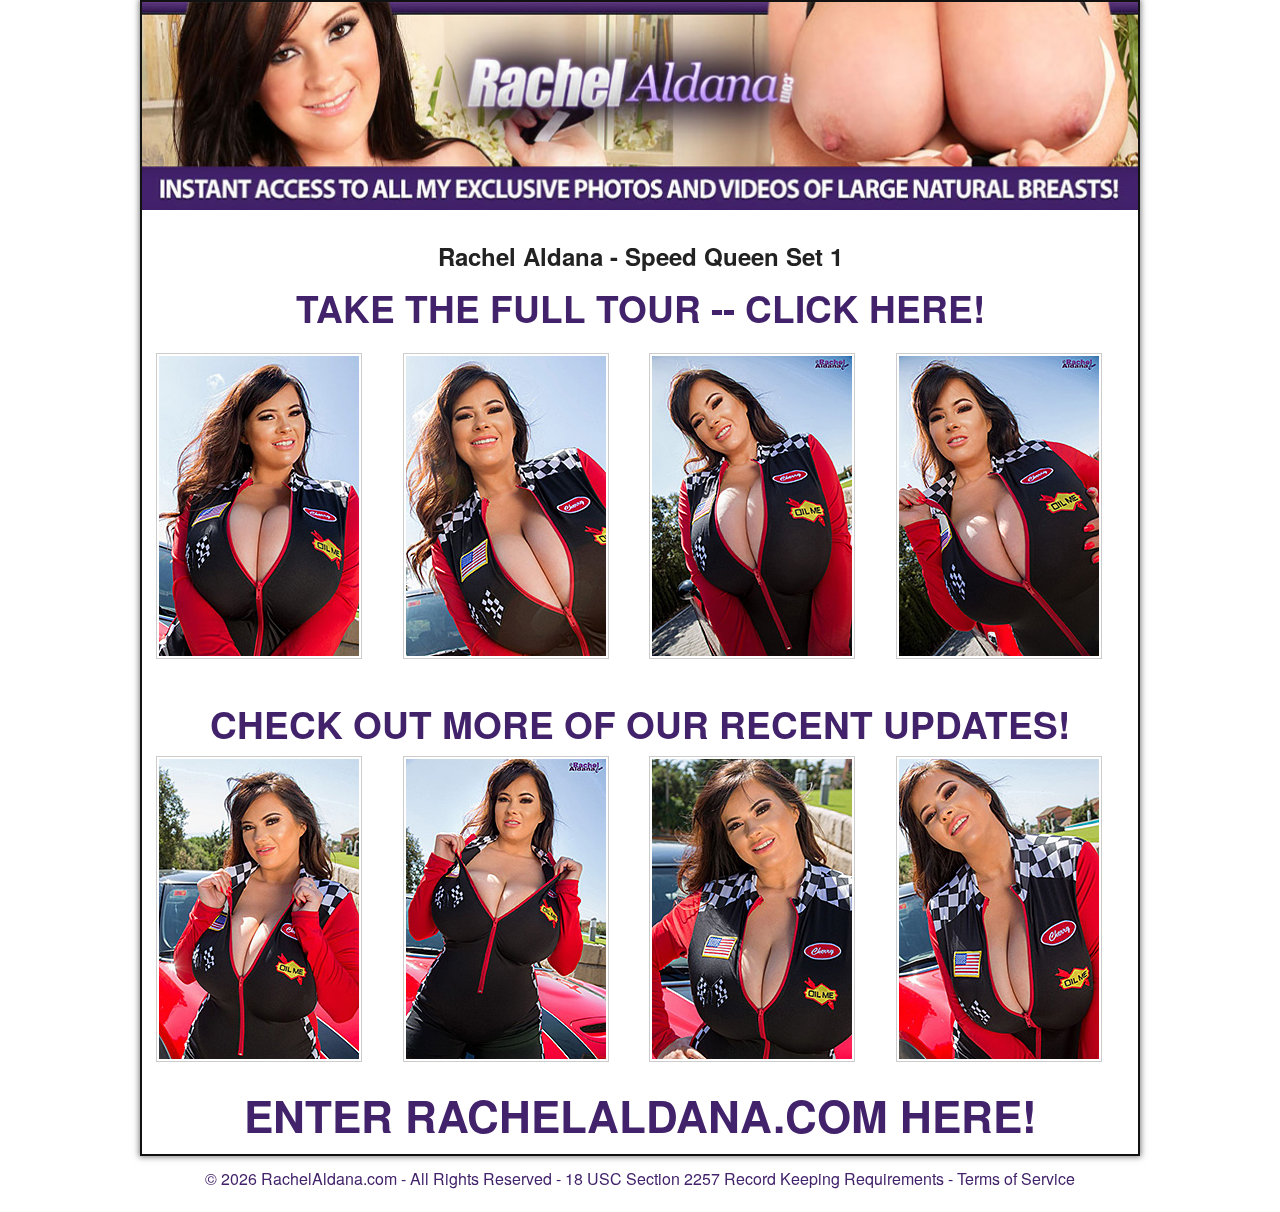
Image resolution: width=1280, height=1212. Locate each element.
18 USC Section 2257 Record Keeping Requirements (754, 1178)
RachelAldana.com (329, 1178)
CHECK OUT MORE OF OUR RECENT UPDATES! (640, 723)
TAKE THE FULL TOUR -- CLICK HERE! (640, 307)
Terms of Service (1016, 1178)
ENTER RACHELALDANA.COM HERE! (640, 1115)
